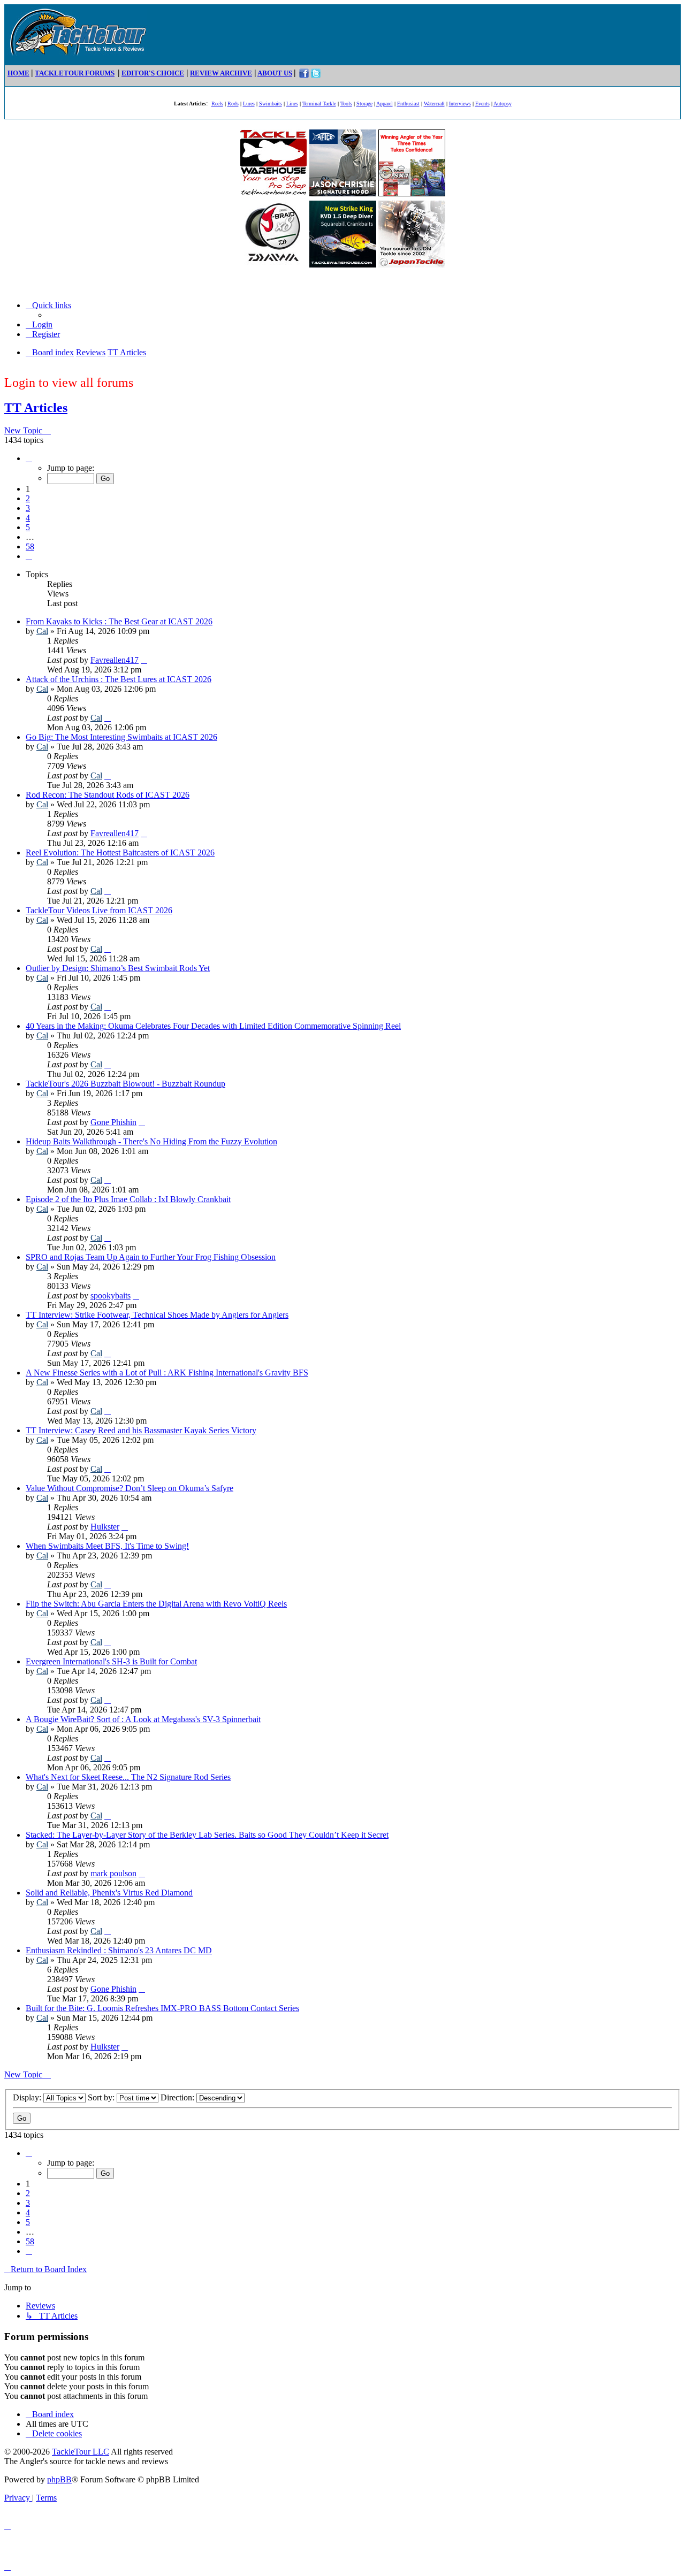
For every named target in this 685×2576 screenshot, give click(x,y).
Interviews (460, 104)
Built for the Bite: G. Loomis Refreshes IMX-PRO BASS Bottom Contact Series (162, 2008)
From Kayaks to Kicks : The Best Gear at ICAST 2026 (119, 621)
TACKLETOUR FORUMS (75, 73)
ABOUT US (275, 73)
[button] (29, 458)
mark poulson (113, 1873)
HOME (18, 73)
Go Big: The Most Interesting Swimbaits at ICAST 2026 (121, 737)
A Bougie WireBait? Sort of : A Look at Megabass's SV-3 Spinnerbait (143, 1719)
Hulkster (105, 1527)
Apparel (385, 104)
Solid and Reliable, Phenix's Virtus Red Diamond (109, 1893)
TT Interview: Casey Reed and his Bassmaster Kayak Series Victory (141, 1430)
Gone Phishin (113, 1122)
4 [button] (28, 518)
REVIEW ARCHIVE (221, 73)
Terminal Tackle (319, 104)
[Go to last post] (144, 660)
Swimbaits (271, 104)
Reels (217, 104)
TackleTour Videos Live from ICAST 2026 (99, 910)
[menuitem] (39, 324)
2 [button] (28, 498)
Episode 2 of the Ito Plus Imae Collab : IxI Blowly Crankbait (128, 1199)
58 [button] (30, 546)
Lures (249, 104)
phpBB (59, 2479)
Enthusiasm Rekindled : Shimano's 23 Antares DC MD (119, 1950)
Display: (28, 2097)
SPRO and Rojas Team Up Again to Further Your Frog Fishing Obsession (151, 1257)
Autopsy (503, 104)
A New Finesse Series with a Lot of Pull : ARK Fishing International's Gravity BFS (167, 1373)
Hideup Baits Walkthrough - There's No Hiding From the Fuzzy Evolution (151, 1141)
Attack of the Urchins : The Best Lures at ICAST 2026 (119, 679)
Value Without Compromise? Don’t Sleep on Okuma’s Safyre (130, 1488)
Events (482, 104)
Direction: (178, 2097)
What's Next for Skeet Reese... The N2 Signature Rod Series (128, 1777)
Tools (346, 104)
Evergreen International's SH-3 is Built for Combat (111, 1661)
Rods (233, 104)
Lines (292, 104)
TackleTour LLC (81, 2452)
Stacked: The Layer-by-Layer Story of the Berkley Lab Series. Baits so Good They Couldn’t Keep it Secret (207, 1835)
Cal (42, 631)
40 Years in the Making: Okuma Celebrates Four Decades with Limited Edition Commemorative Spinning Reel (213, 1026)
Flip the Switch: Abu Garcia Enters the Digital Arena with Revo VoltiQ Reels (156, 1604)
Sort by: (102, 2097)
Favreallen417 (115, 660)
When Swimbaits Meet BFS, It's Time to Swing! (107, 1546)
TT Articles (36, 408)
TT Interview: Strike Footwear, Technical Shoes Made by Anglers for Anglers (157, 1315)
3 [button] (28, 508)
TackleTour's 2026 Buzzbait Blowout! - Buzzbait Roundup (125, 1084)
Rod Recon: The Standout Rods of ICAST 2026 (108, 795)
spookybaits (111, 1295)
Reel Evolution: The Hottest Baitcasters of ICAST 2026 (120, 853)
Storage (364, 104)
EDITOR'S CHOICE (153, 73)
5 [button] (28, 527)
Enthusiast (408, 104)
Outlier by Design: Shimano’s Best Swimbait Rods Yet (118, 968)
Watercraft (434, 104)
